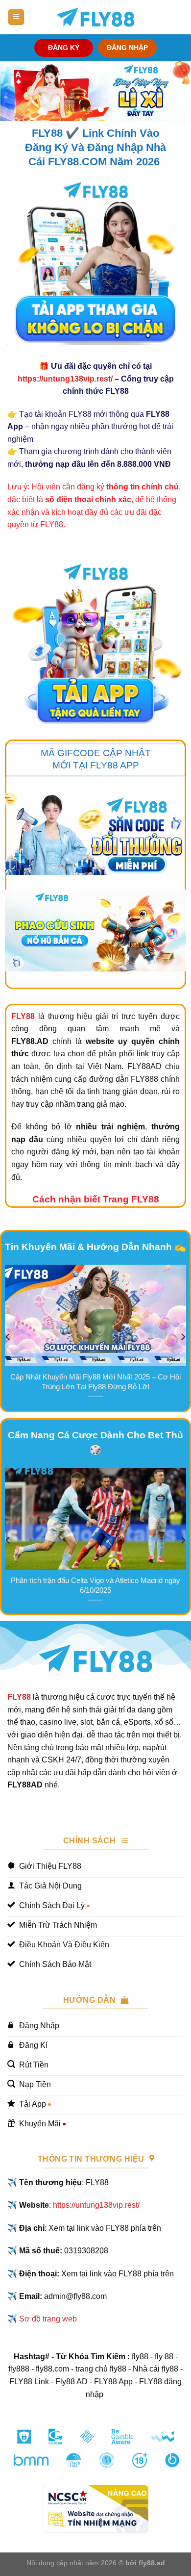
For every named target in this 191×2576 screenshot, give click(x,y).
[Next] (183, 1337)
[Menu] (16, 17)
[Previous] (8, 1337)
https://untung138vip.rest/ (65, 379)
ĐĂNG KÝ (64, 48)
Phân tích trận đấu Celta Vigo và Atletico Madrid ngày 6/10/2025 (95, 1585)
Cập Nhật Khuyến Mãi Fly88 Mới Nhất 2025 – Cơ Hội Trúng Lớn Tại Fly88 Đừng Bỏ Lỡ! (95, 1382)
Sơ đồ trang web (48, 2319)
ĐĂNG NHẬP (127, 48)
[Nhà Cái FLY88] (95, 17)
